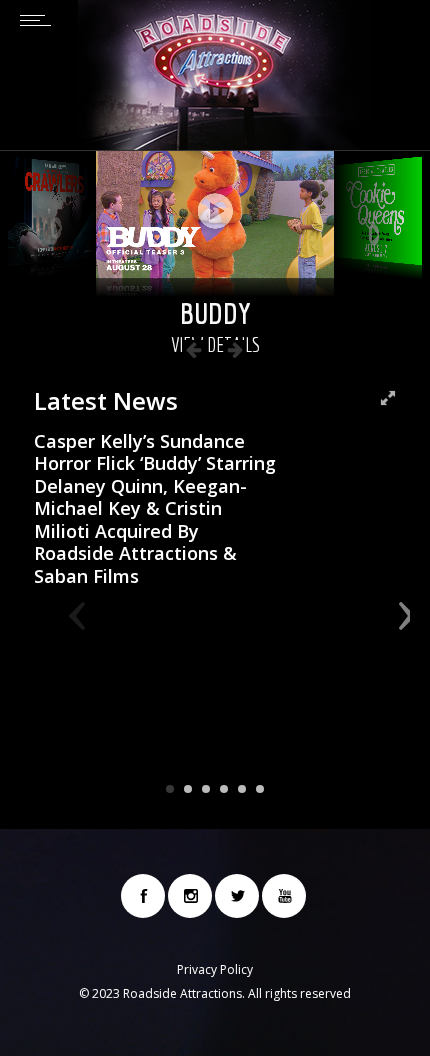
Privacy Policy (215, 969)
